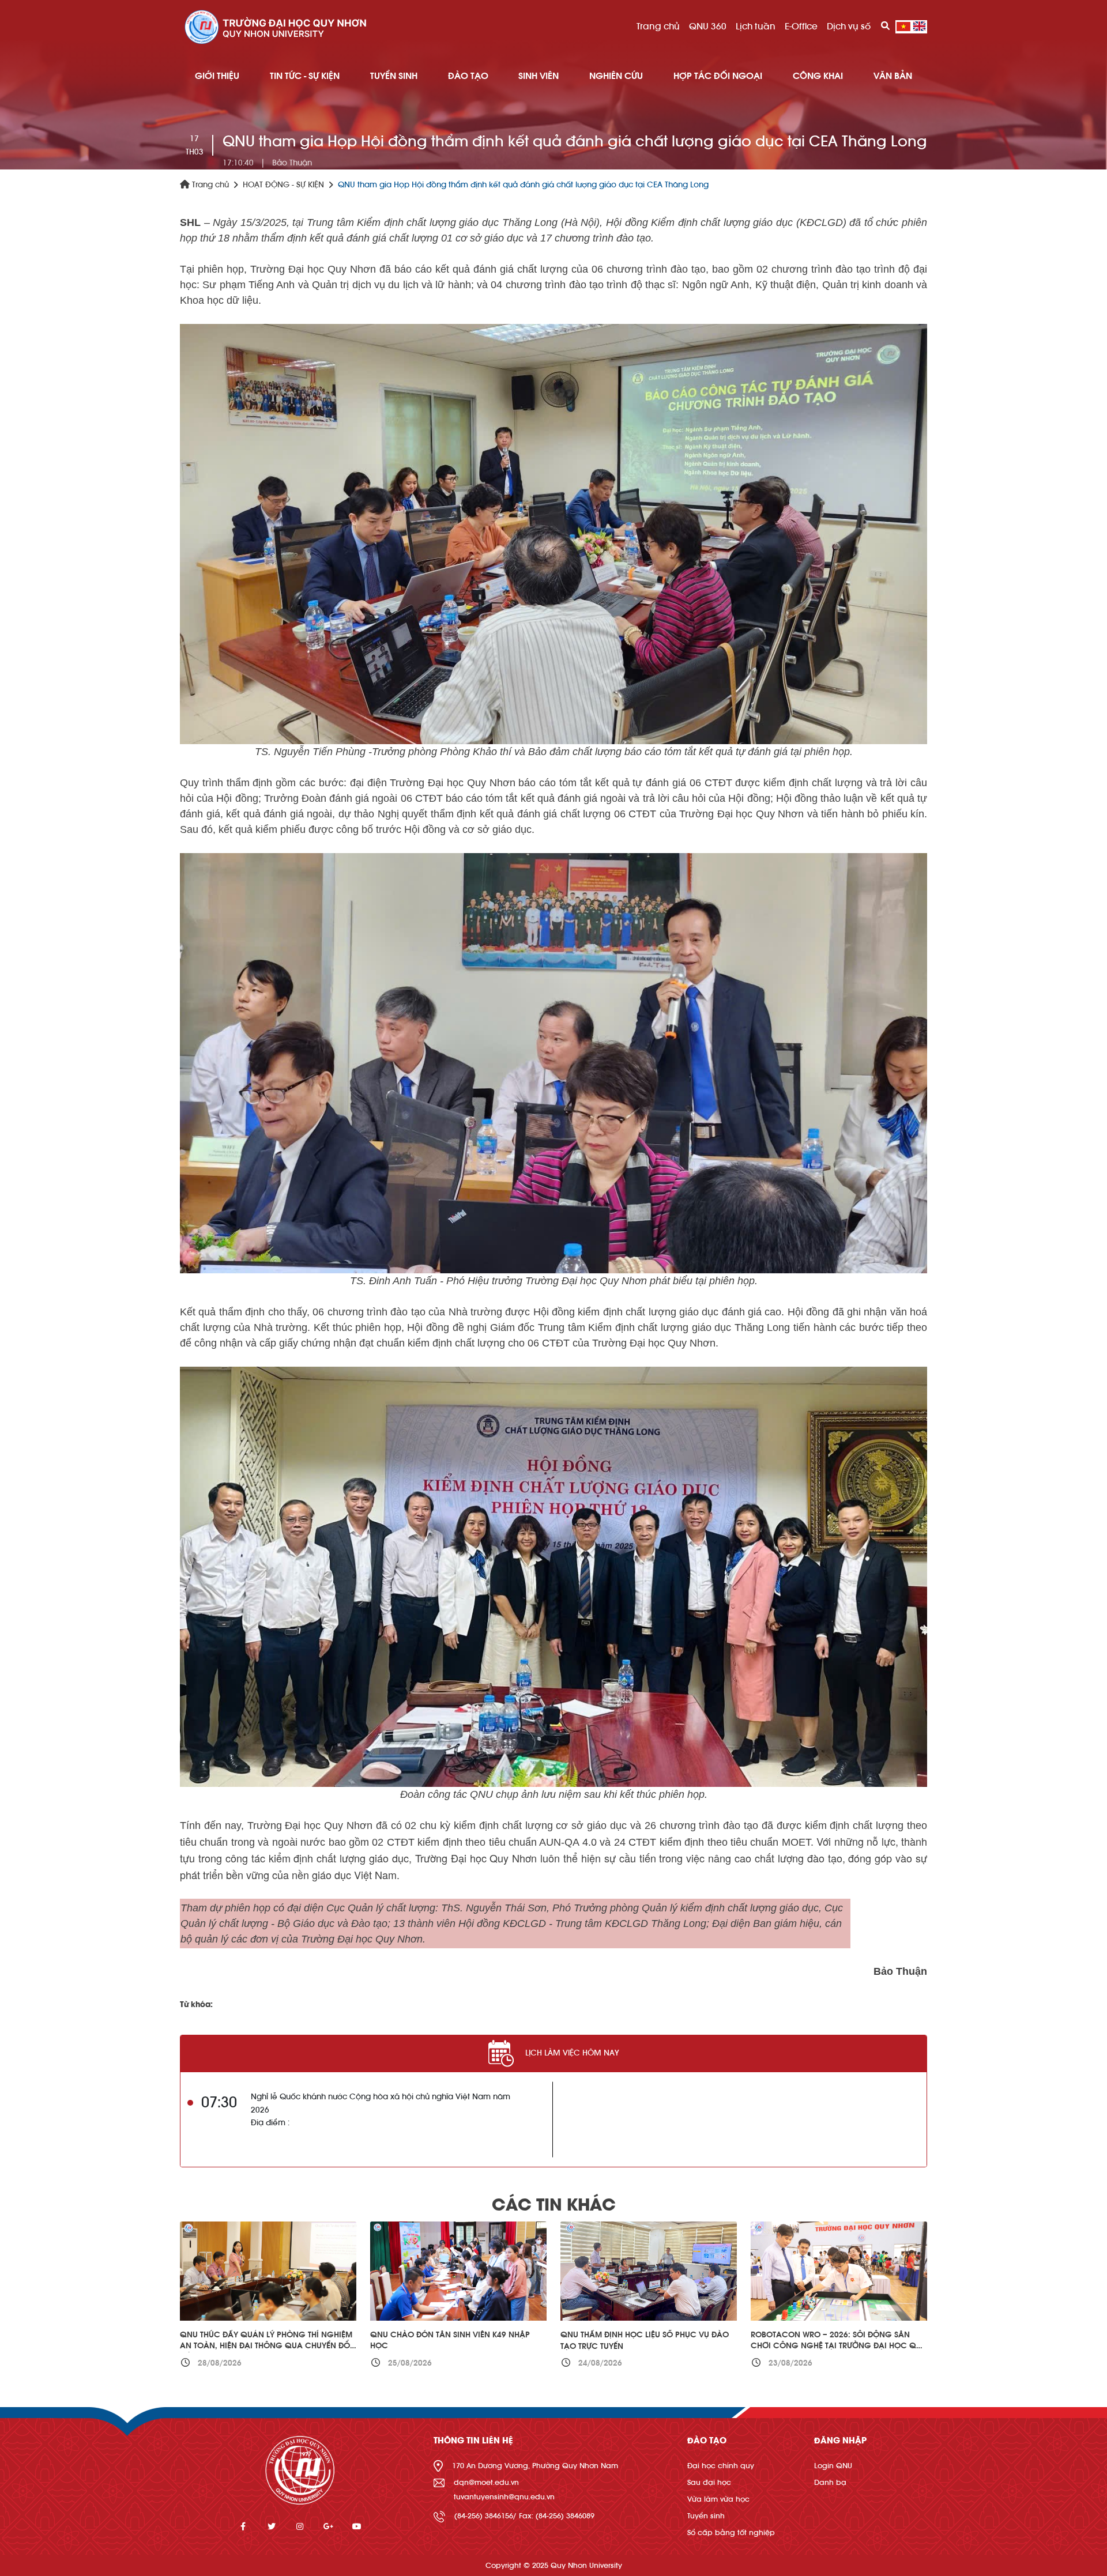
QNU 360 (708, 27)
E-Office (801, 27)
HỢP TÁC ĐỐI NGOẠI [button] (718, 76)
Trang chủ (658, 27)
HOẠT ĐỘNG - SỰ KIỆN (283, 185)
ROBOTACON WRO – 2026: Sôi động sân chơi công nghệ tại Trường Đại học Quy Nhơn (838, 2346)
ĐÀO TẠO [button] (468, 76)
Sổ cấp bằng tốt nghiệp (731, 2532)
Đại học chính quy (721, 2466)
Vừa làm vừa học (718, 2499)
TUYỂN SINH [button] (394, 76)
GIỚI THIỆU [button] (217, 76)
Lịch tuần (756, 27)
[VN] (903, 27)
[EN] (919, 27)
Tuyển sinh (706, 2516)
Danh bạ (830, 2482)
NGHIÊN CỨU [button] (616, 76)
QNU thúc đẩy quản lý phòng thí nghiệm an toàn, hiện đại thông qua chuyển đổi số (266, 2346)
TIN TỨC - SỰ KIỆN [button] (305, 76)
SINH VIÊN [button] (539, 76)
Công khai (818, 76)
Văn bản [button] (893, 76)
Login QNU (833, 2466)
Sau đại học (709, 2482)
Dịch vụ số (849, 27)
